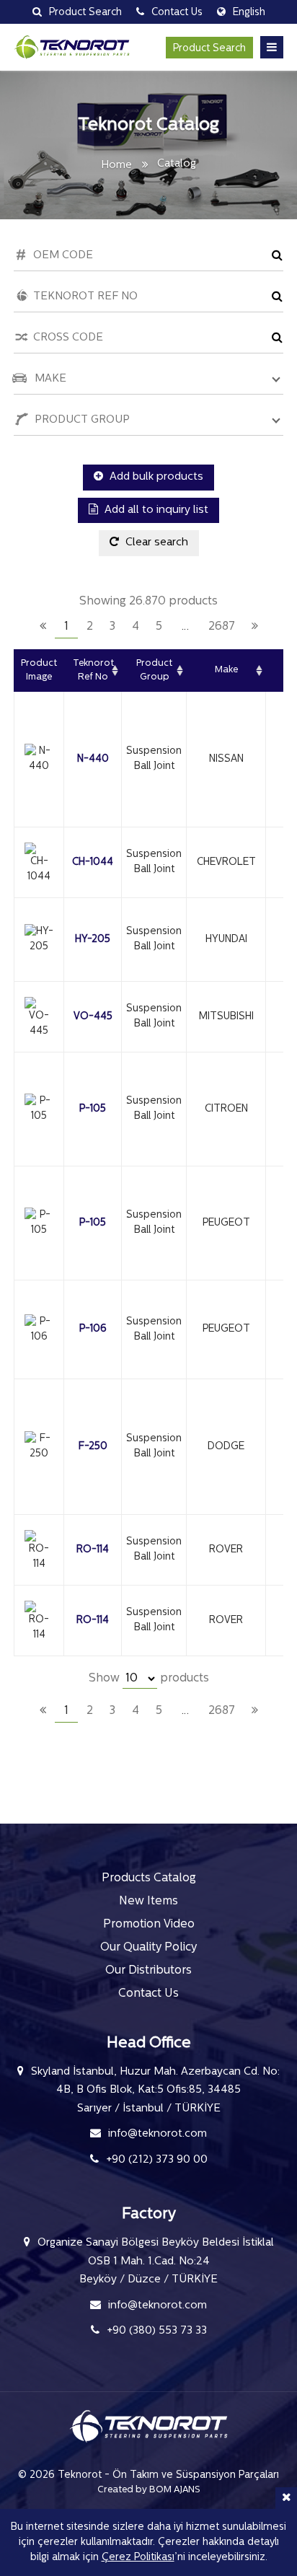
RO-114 (93, 1550)
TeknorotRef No (93, 671)
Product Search (209, 49)
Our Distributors (148, 1971)
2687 (222, 627)
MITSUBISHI (226, 1017)
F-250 (93, 1447)
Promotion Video (149, 1925)
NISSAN (226, 759)
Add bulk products (155, 477)
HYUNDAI (226, 940)
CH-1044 (93, 862)
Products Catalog (149, 1878)
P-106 (93, 1329)
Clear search (155, 543)
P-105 (93, 1109)
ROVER (226, 1550)
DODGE (226, 1447)
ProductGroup (154, 671)
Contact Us (148, 1994)
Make (226, 670)
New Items (148, 1902)
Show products (149, 1679)
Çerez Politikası (138, 2558)
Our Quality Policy (148, 1948)
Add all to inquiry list (155, 510)
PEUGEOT (226, 1223)
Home (116, 166)
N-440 (93, 759)
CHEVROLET (226, 862)
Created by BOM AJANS (149, 2490)
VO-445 (93, 1017)
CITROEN (226, 1109)
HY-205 (93, 940)
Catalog (177, 164)
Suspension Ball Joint (154, 759)
